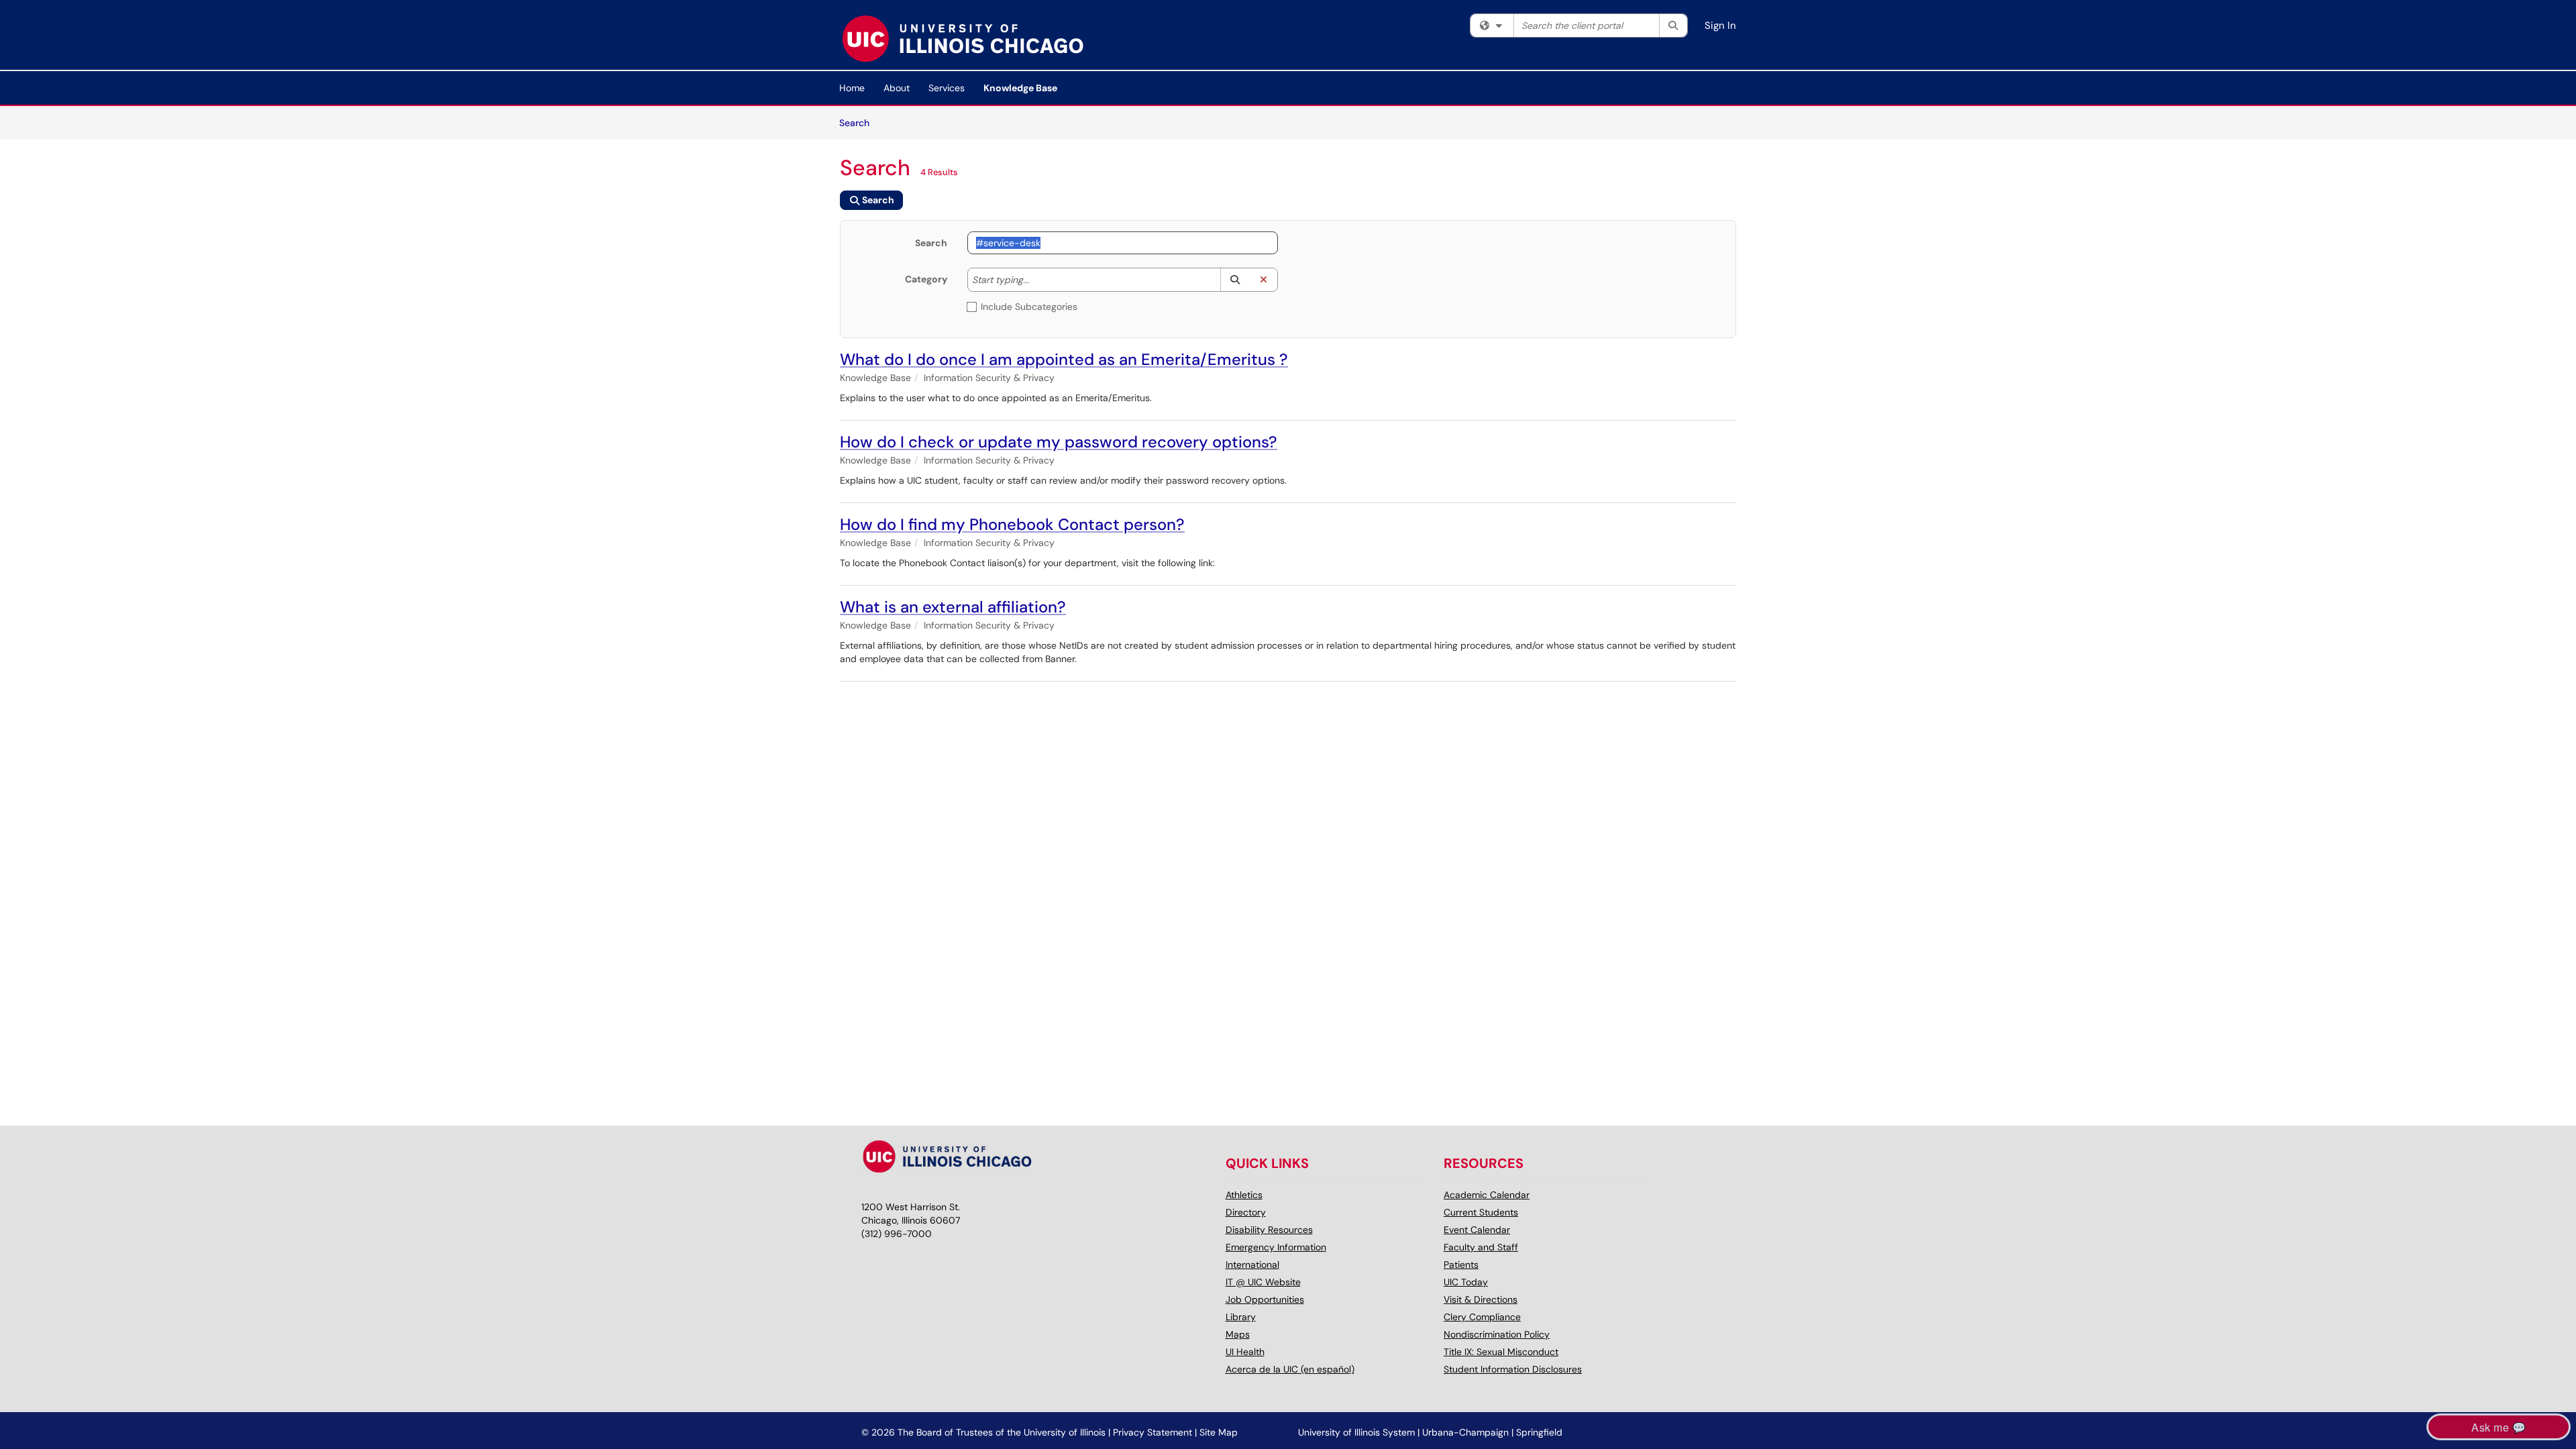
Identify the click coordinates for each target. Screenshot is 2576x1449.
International (1252, 1265)
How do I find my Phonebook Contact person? (1012, 524)
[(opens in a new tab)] (962, 38)
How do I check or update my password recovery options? (1059, 442)
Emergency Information (1276, 1247)
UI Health (1245, 1352)
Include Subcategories (1029, 307)
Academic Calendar (1487, 1195)
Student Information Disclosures (1513, 1369)
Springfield (1539, 1432)
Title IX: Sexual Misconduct (1501, 1352)
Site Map (1219, 1432)
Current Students (1481, 1212)
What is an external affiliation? (953, 607)
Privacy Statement (1152, 1432)
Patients (1461, 1265)
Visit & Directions (1481, 1299)
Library (1241, 1317)
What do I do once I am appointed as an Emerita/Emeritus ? (1064, 359)
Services (947, 88)
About (897, 88)
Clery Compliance (1482, 1317)
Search (859, 122)
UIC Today (1466, 1282)
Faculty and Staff (1481, 1247)
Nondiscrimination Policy (1497, 1334)
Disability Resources (1269, 1230)
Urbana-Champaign (1465, 1432)
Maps (1238, 1334)
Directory (1246, 1212)
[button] (1235, 280)
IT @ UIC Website (1263, 1282)
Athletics (1244, 1195)
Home (852, 88)
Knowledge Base (1020, 88)
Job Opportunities (1265, 1299)
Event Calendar (1477, 1230)
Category (926, 279)
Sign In (1720, 25)
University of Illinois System (1356, 1432)
